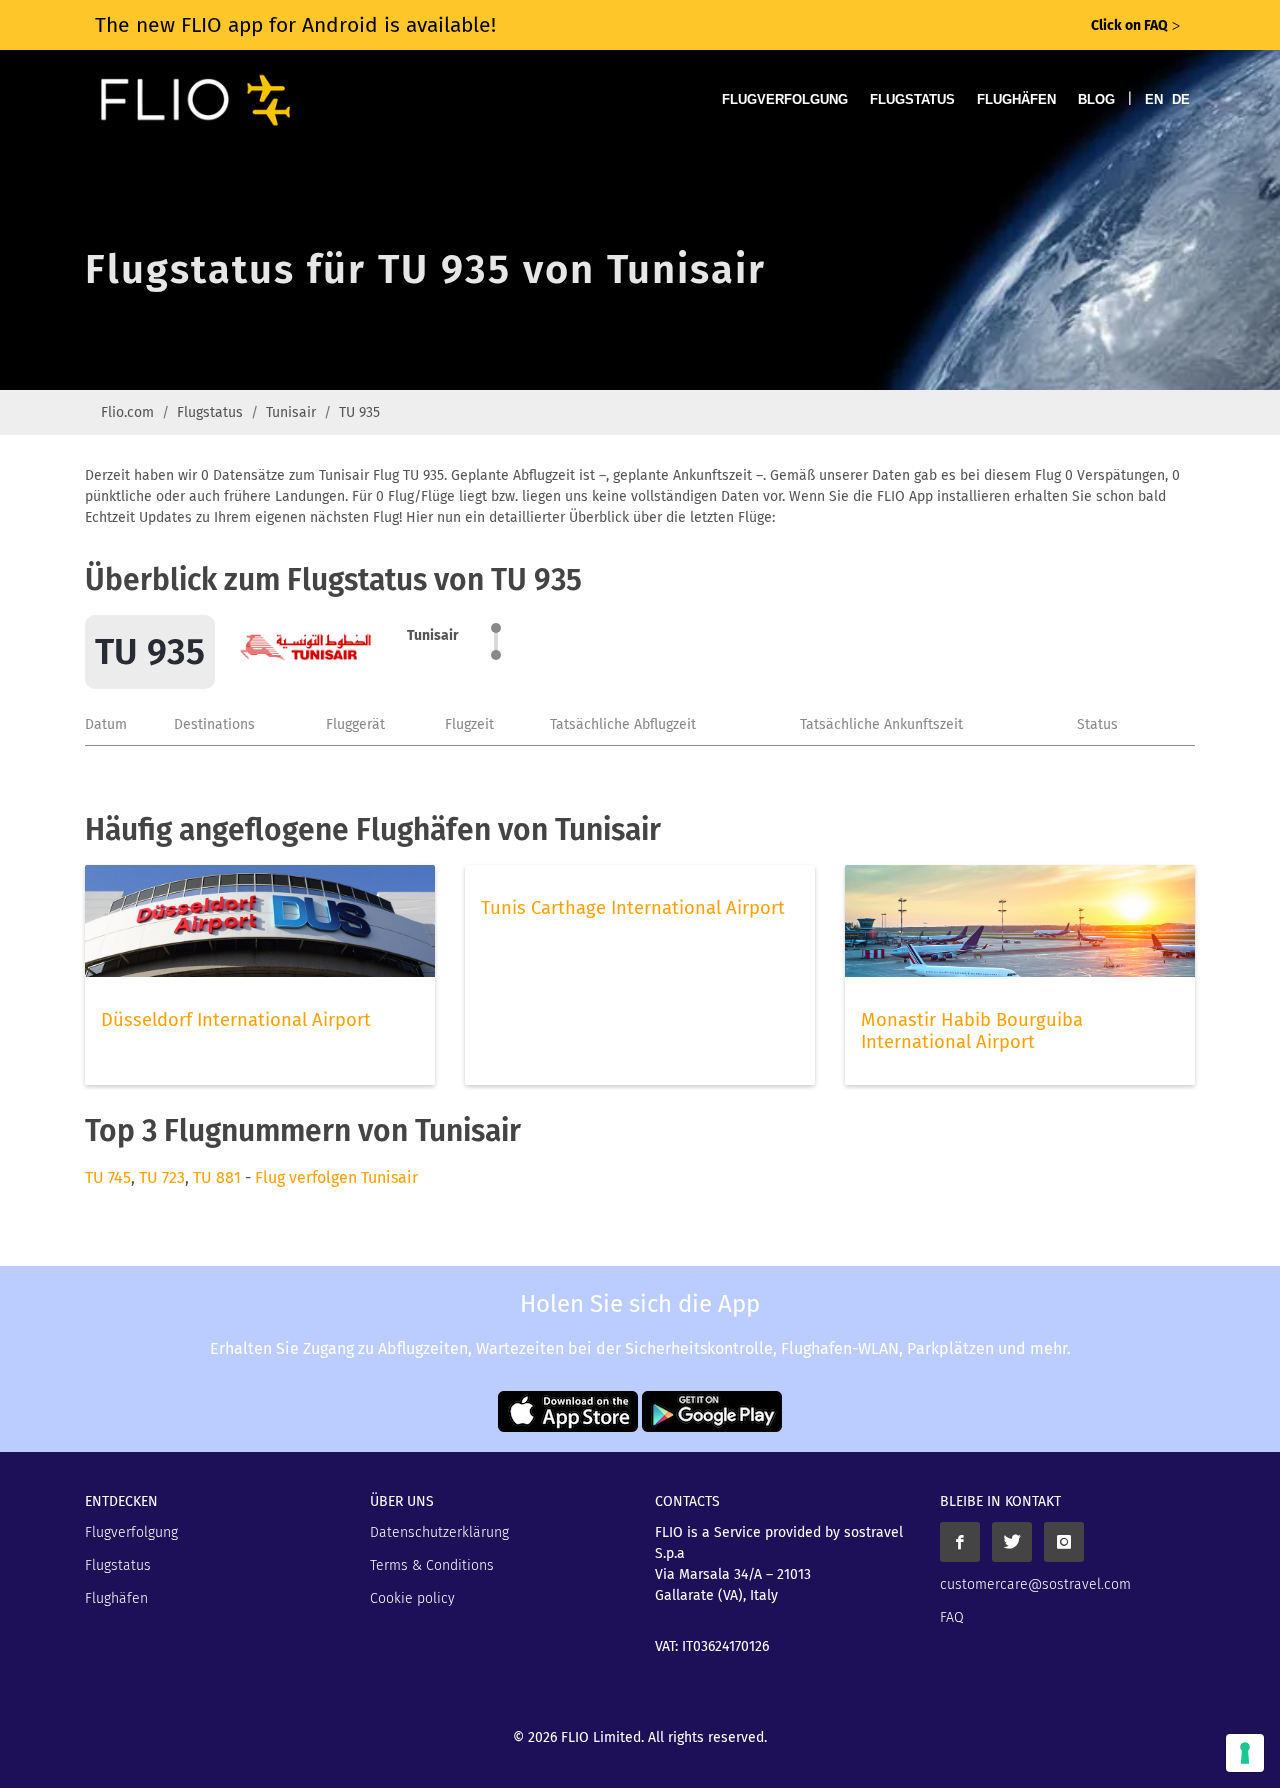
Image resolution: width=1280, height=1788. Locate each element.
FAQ (952, 1617)
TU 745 (108, 1177)
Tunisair (291, 412)
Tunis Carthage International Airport (633, 908)
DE (1181, 99)
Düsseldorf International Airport (236, 1020)
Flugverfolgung (785, 99)
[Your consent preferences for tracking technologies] (1245, 1753)
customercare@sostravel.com (1035, 1584)
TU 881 (217, 1177)
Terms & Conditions (432, 1565)
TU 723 (162, 1177)
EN (1154, 99)
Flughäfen (1016, 99)
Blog (1096, 99)
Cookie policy (412, 1598)
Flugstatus (912, 99)
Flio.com (127, 412)
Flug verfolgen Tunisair (336, 1177)
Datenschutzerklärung (439, 1532)
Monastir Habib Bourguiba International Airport (972, 1031)
